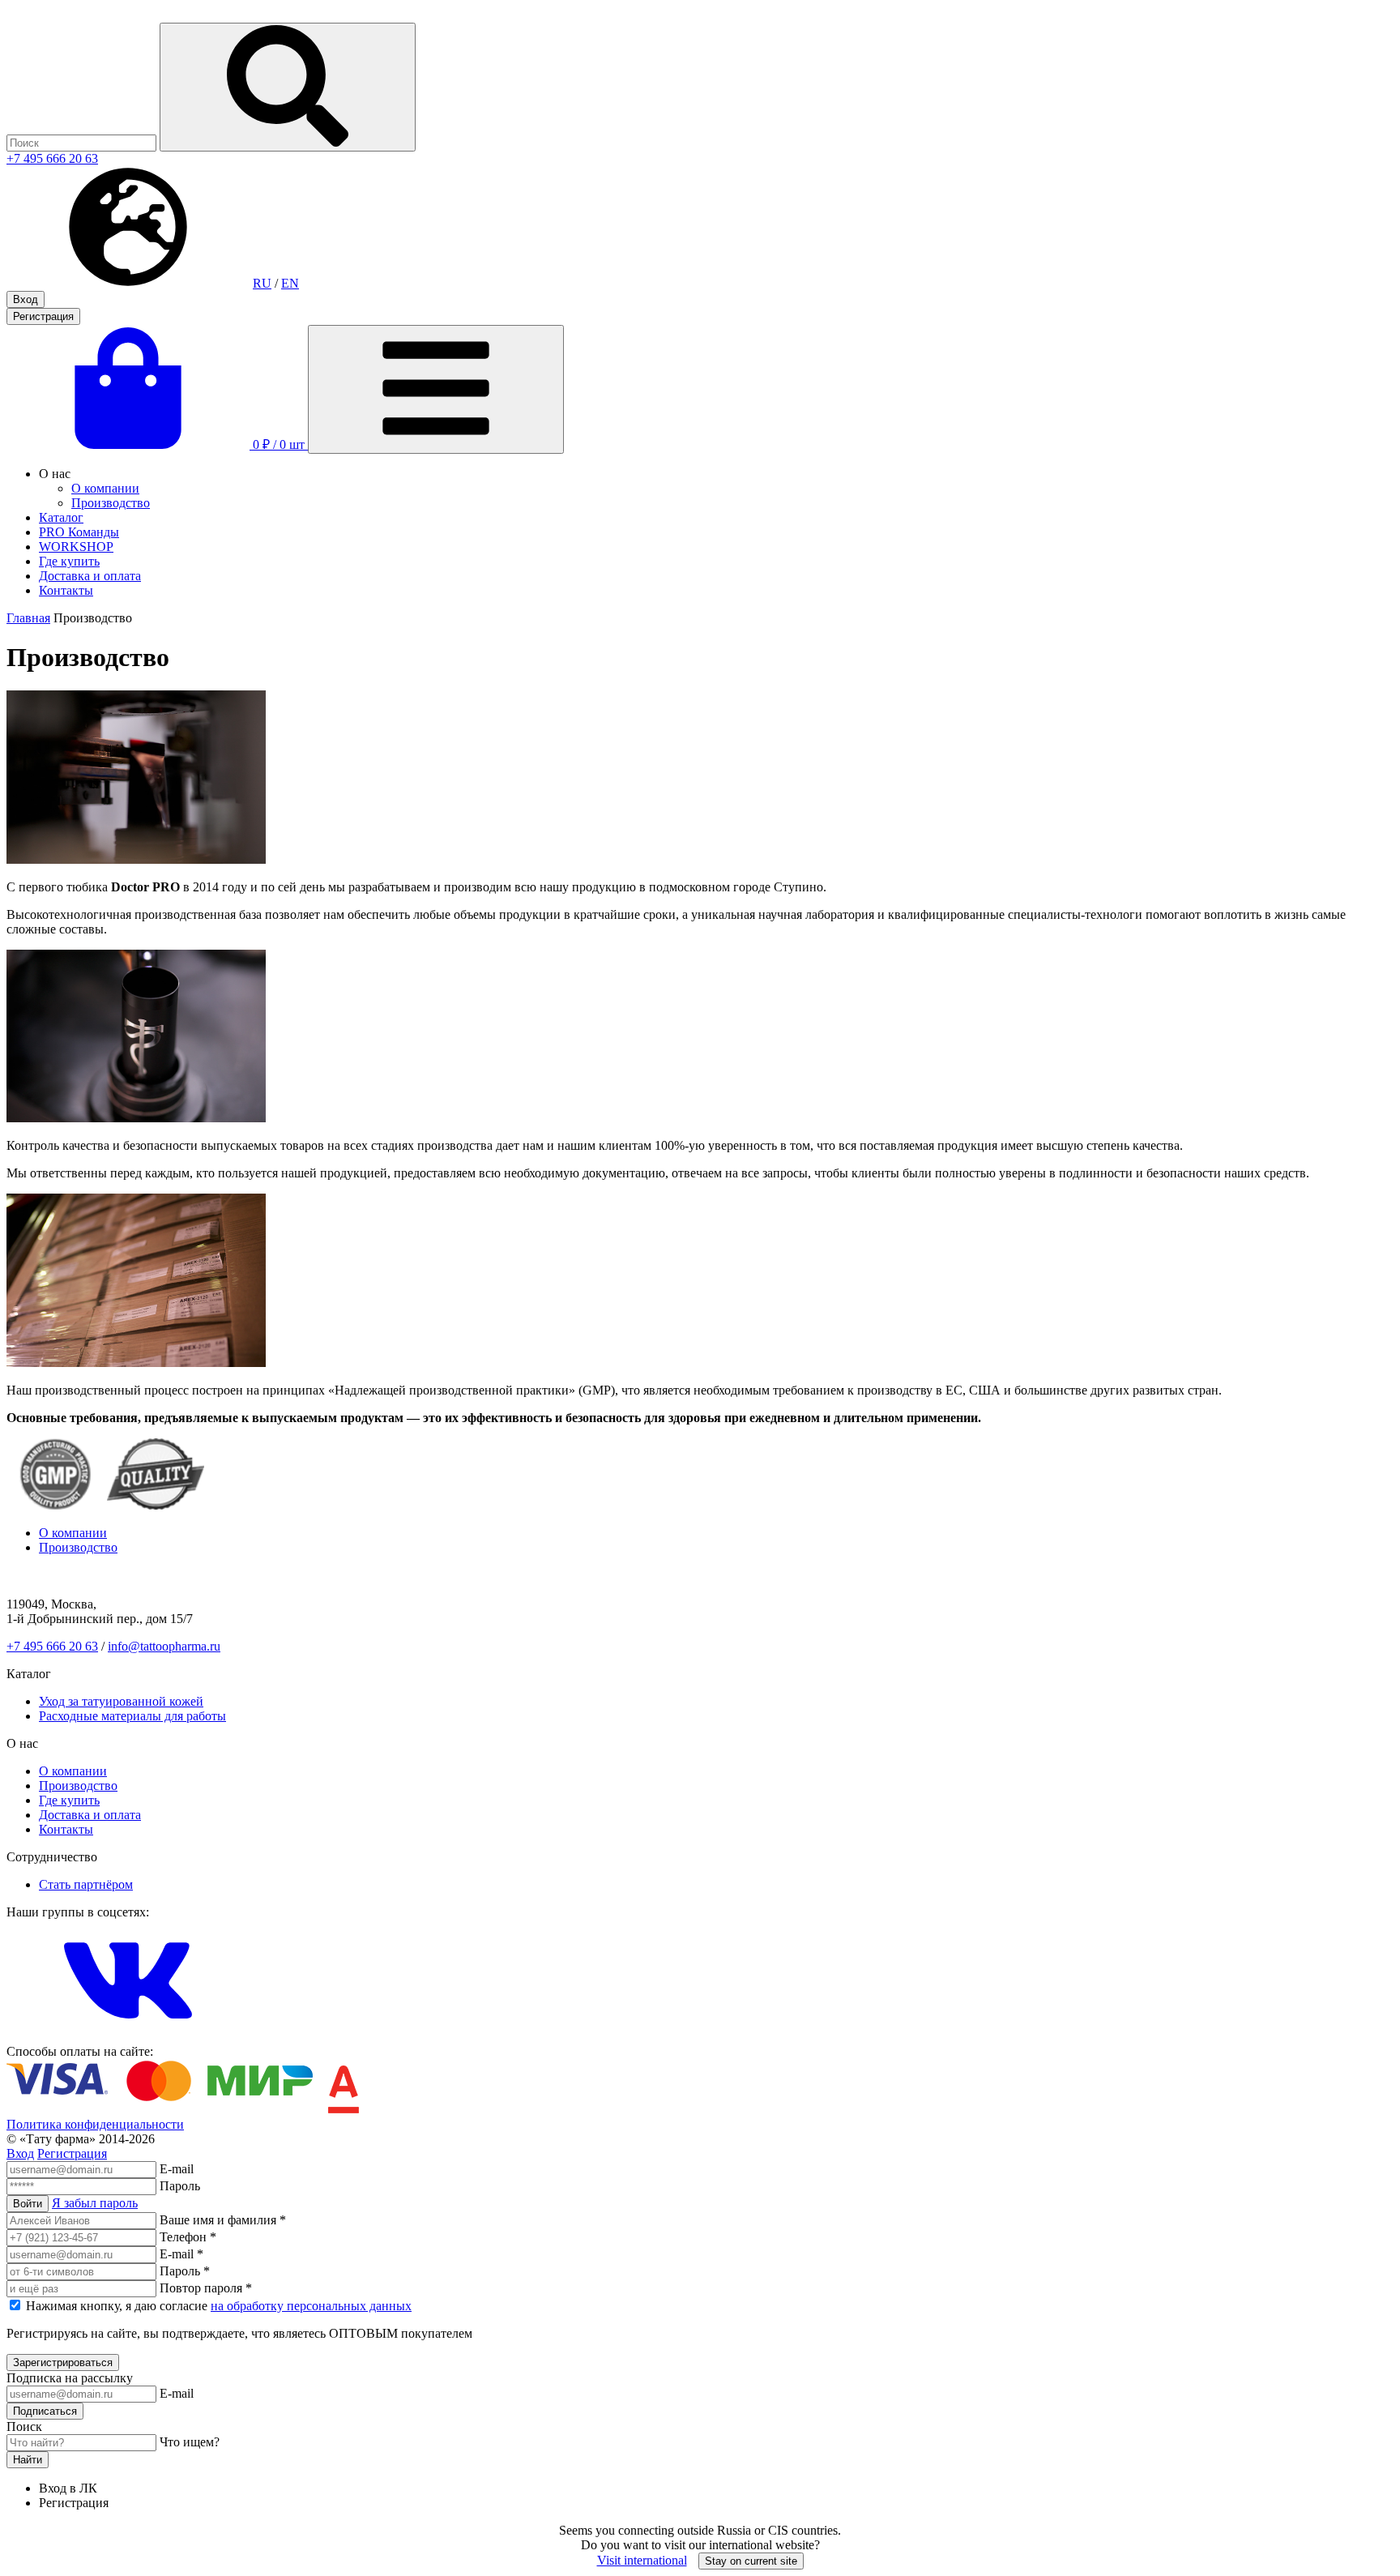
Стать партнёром (86, 1884)
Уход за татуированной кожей (121, 1701)
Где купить (69, 561)
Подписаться (45, 2411)
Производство (111, 503)
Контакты (66, 590)
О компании (105, 488)
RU (262, 283)
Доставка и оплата (90, 576)
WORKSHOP (76, 547)
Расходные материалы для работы (132, 1716)
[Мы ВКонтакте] (128, 2037)
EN (290, 283)
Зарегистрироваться (63, 2362)
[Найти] (288, 87)
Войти (28, 2204)
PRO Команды (79, 532)
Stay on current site (751, 2561)
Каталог (61, 517)
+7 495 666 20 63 (52, 158)
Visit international (642, 2560)
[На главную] (83, 15)
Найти (28, 2460)
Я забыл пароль (95, 2203)
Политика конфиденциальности (95, 2124)
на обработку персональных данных (311, 2306)
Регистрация (43, 316)
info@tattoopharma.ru (164, 1646)
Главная (28, 618)
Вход (26, 299)
